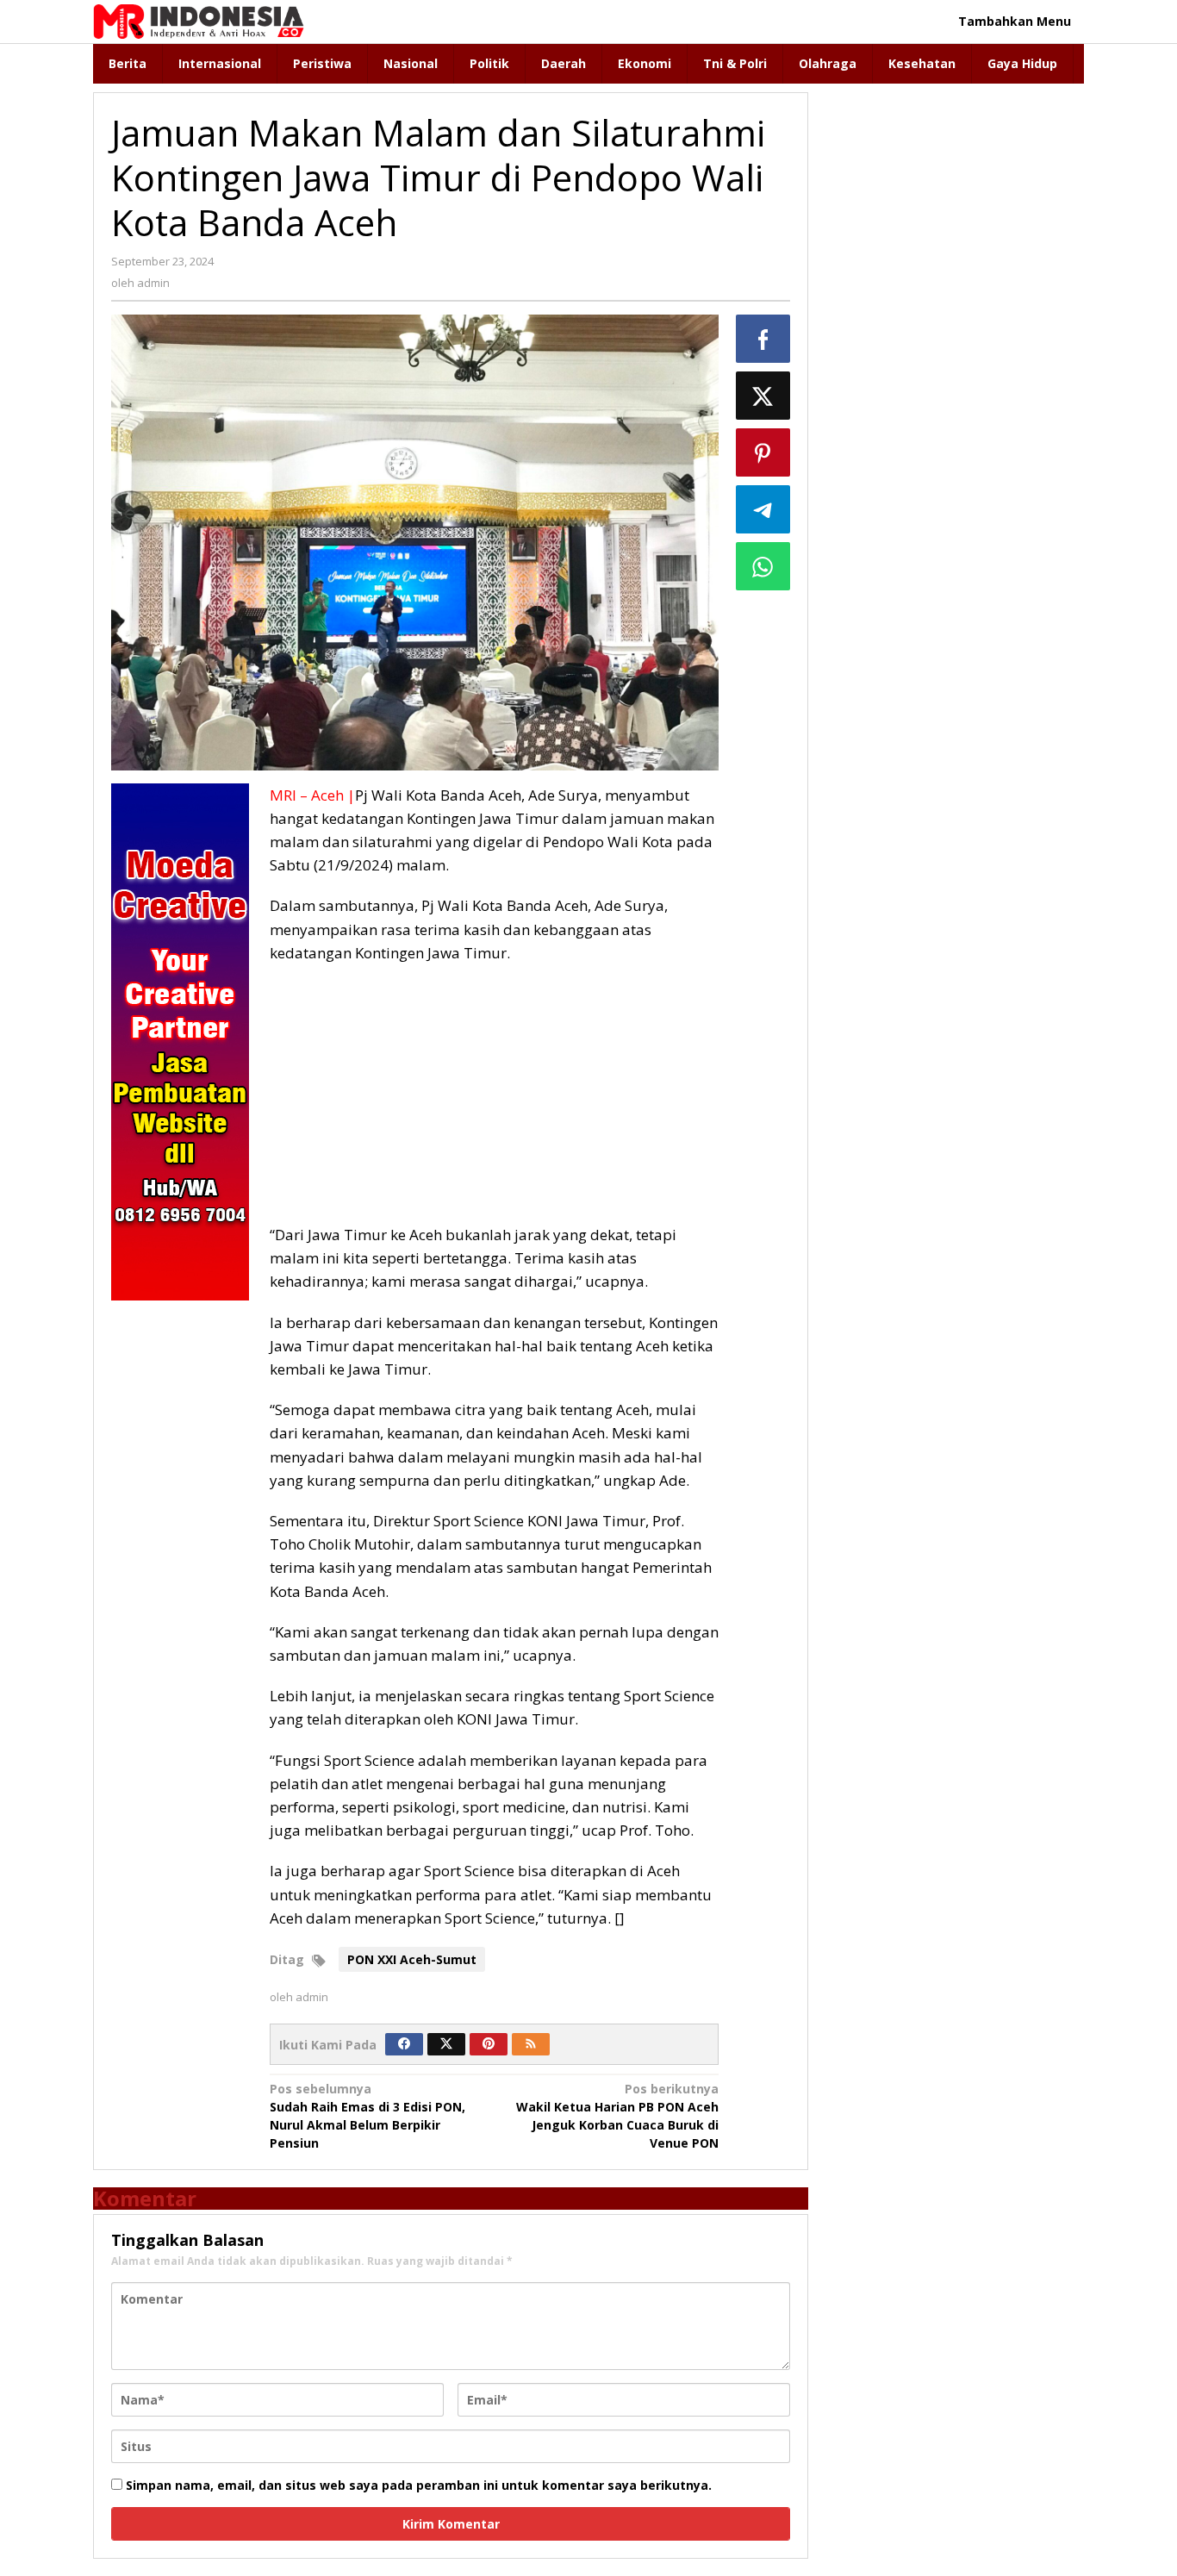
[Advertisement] (494, 1102)
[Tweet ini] (763, 396)
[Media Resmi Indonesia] (199, 20)
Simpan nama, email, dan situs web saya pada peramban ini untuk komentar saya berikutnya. (419, 2485)
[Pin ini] (763, 452)
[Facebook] (404, 2044)
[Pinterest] (489, 2044)
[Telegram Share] (763, 509)
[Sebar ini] (763, 339)
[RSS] (531, 2044)
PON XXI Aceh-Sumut (412, 1959)
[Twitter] (446, 2044)
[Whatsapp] (763, 566)
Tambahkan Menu (1015, 21)
